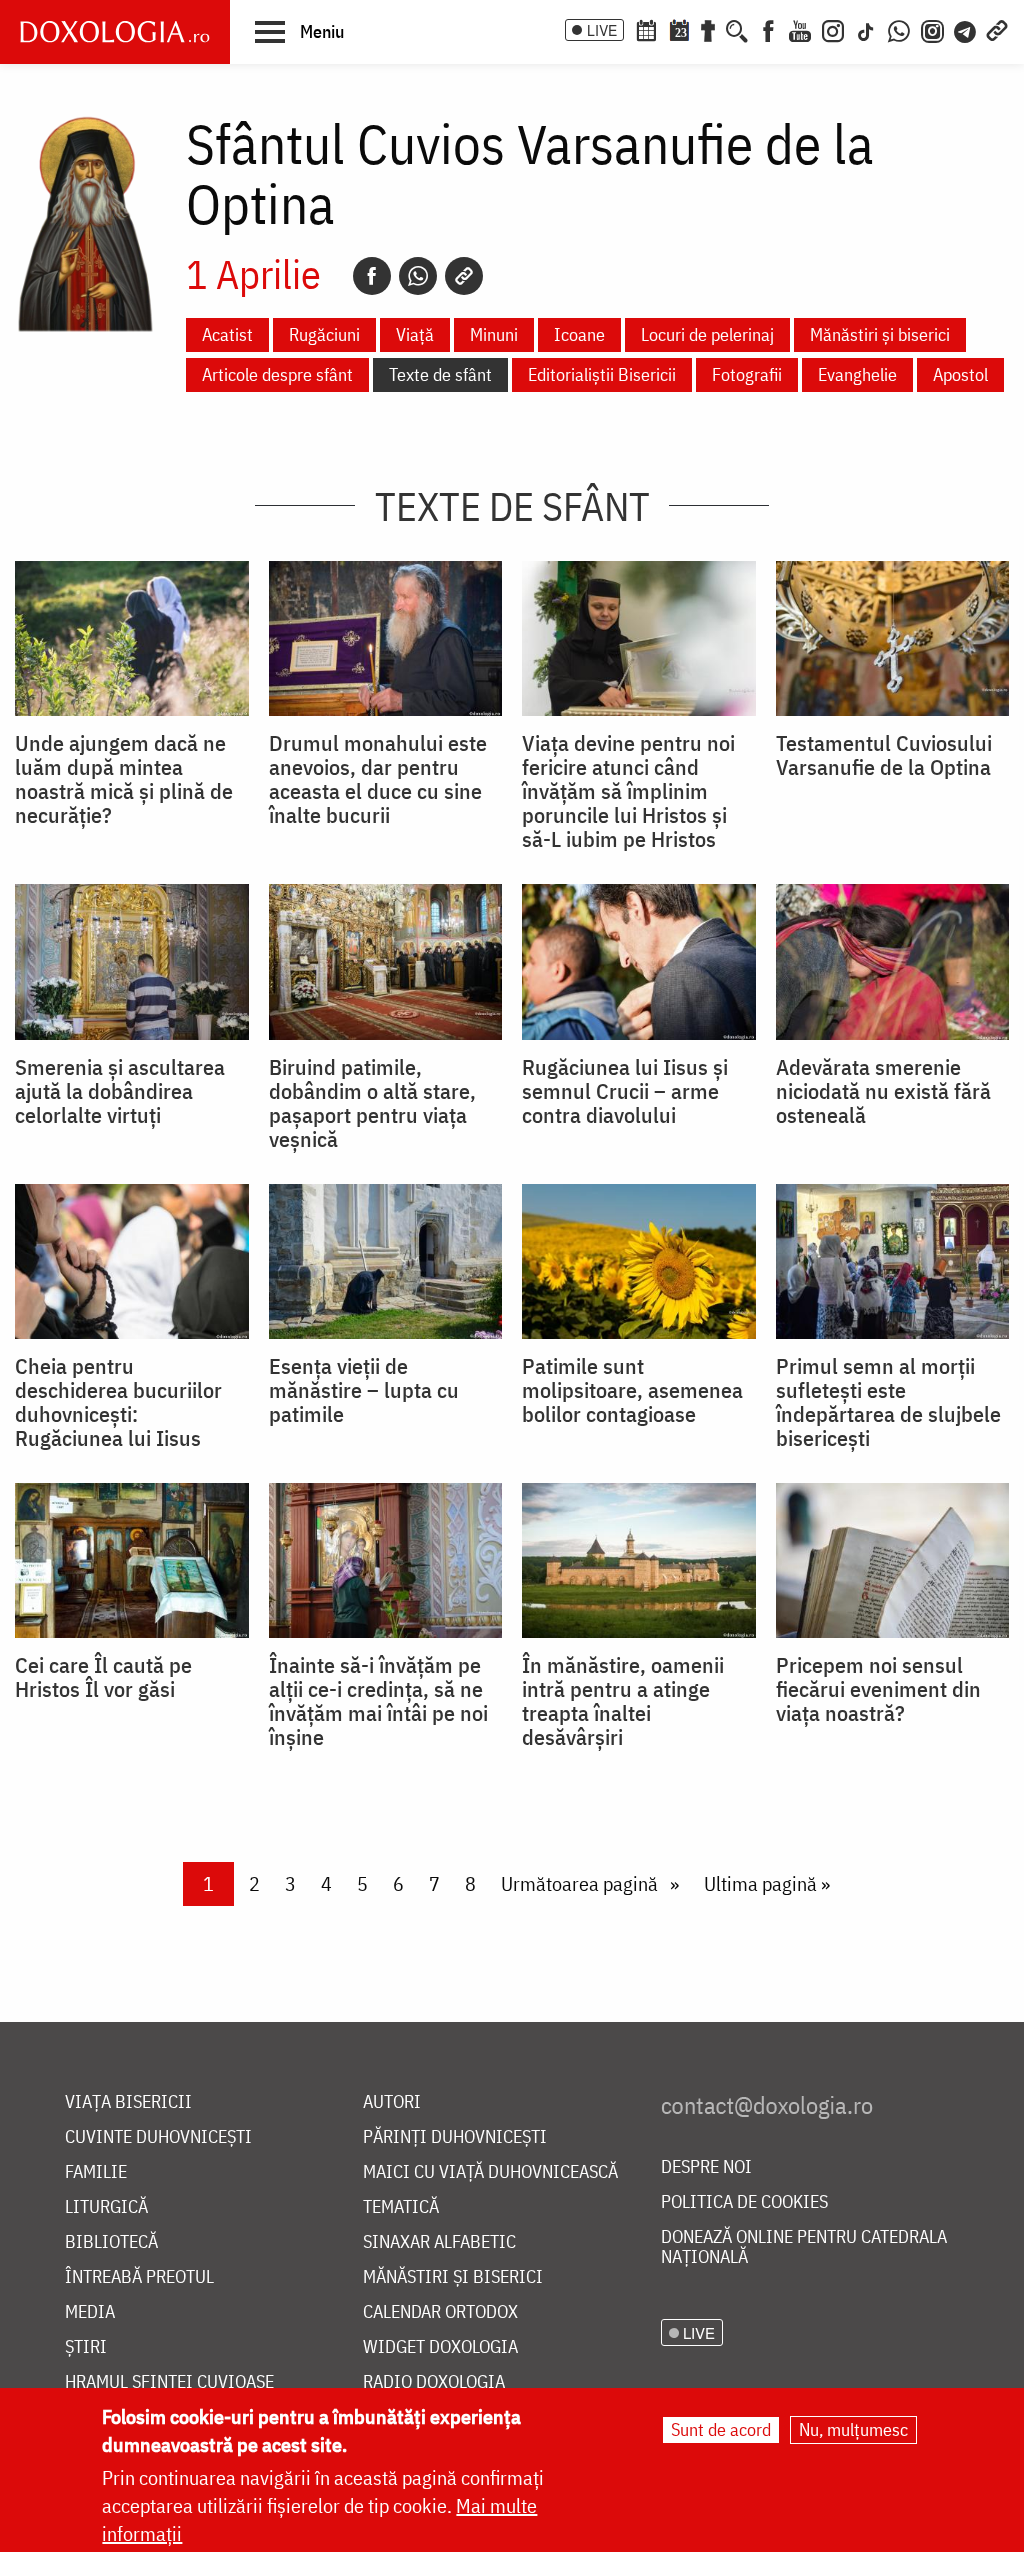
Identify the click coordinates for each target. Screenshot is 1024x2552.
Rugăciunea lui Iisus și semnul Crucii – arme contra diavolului (625, 1091)
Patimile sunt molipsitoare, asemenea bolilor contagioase (632, 1390)
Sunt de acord (721, 2429)
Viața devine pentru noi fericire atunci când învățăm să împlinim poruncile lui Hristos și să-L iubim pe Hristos (628, 791)
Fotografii (747, 374)
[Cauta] (737, 29)
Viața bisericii (128, 2102)
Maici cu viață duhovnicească (490, 2172)
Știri (86, 2347)
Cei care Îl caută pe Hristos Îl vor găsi (103, 1677)
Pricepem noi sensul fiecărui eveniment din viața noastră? (878, 1689)
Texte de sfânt (440, 374)
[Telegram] (966, 29)
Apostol (960, 374)
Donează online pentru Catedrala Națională (804, 2247)
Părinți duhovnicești (455, 2137)
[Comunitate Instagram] (932, 29)
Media (90, 2312)
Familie (96, 2172)
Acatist (227, 334)
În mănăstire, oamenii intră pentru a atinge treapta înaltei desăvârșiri (623, 1701)
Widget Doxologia (440, 2347)
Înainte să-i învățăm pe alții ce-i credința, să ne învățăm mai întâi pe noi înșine (378, 1701)
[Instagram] (833, 29)
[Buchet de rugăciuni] (708, 29)
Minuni (494, 334)
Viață (415, 334)
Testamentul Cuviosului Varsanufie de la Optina (884, 755)
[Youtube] (800, 29)
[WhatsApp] (899, 29)
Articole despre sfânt (277, 374)
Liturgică (106, 2207)
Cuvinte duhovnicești (158, 2137)
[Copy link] (464, 276)
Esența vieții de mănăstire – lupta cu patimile (364, 1390)
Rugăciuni (324, 334)
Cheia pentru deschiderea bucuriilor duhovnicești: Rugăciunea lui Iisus (118, 1402)
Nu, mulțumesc (853, 2429)
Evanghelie (857, 374)
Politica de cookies (744, 2202)
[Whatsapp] (418, 276)
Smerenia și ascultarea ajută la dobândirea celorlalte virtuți (120, 1091)
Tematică (401, 2207)
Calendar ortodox (440, 2312)
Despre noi (706, 2167)
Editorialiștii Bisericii (602, 374)
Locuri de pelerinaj (707, 334)
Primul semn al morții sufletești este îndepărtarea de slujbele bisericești (888, 1402)
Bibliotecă (111, 2242)
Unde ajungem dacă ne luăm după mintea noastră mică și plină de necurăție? (124, 779)
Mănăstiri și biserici (880, 334)
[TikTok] (866, 29)
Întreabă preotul (139, 2277)
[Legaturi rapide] (997, 29)
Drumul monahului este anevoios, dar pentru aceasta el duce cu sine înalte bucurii (378, 779)
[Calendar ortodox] (646, 29)
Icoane (579, 334)
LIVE (602, 30)
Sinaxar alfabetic (439, 2242)
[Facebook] (768, 29)
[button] (299, 31)
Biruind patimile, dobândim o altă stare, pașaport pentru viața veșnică (372, 1103)
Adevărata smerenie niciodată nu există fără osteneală (883, 1091)
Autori (392, 2102)
